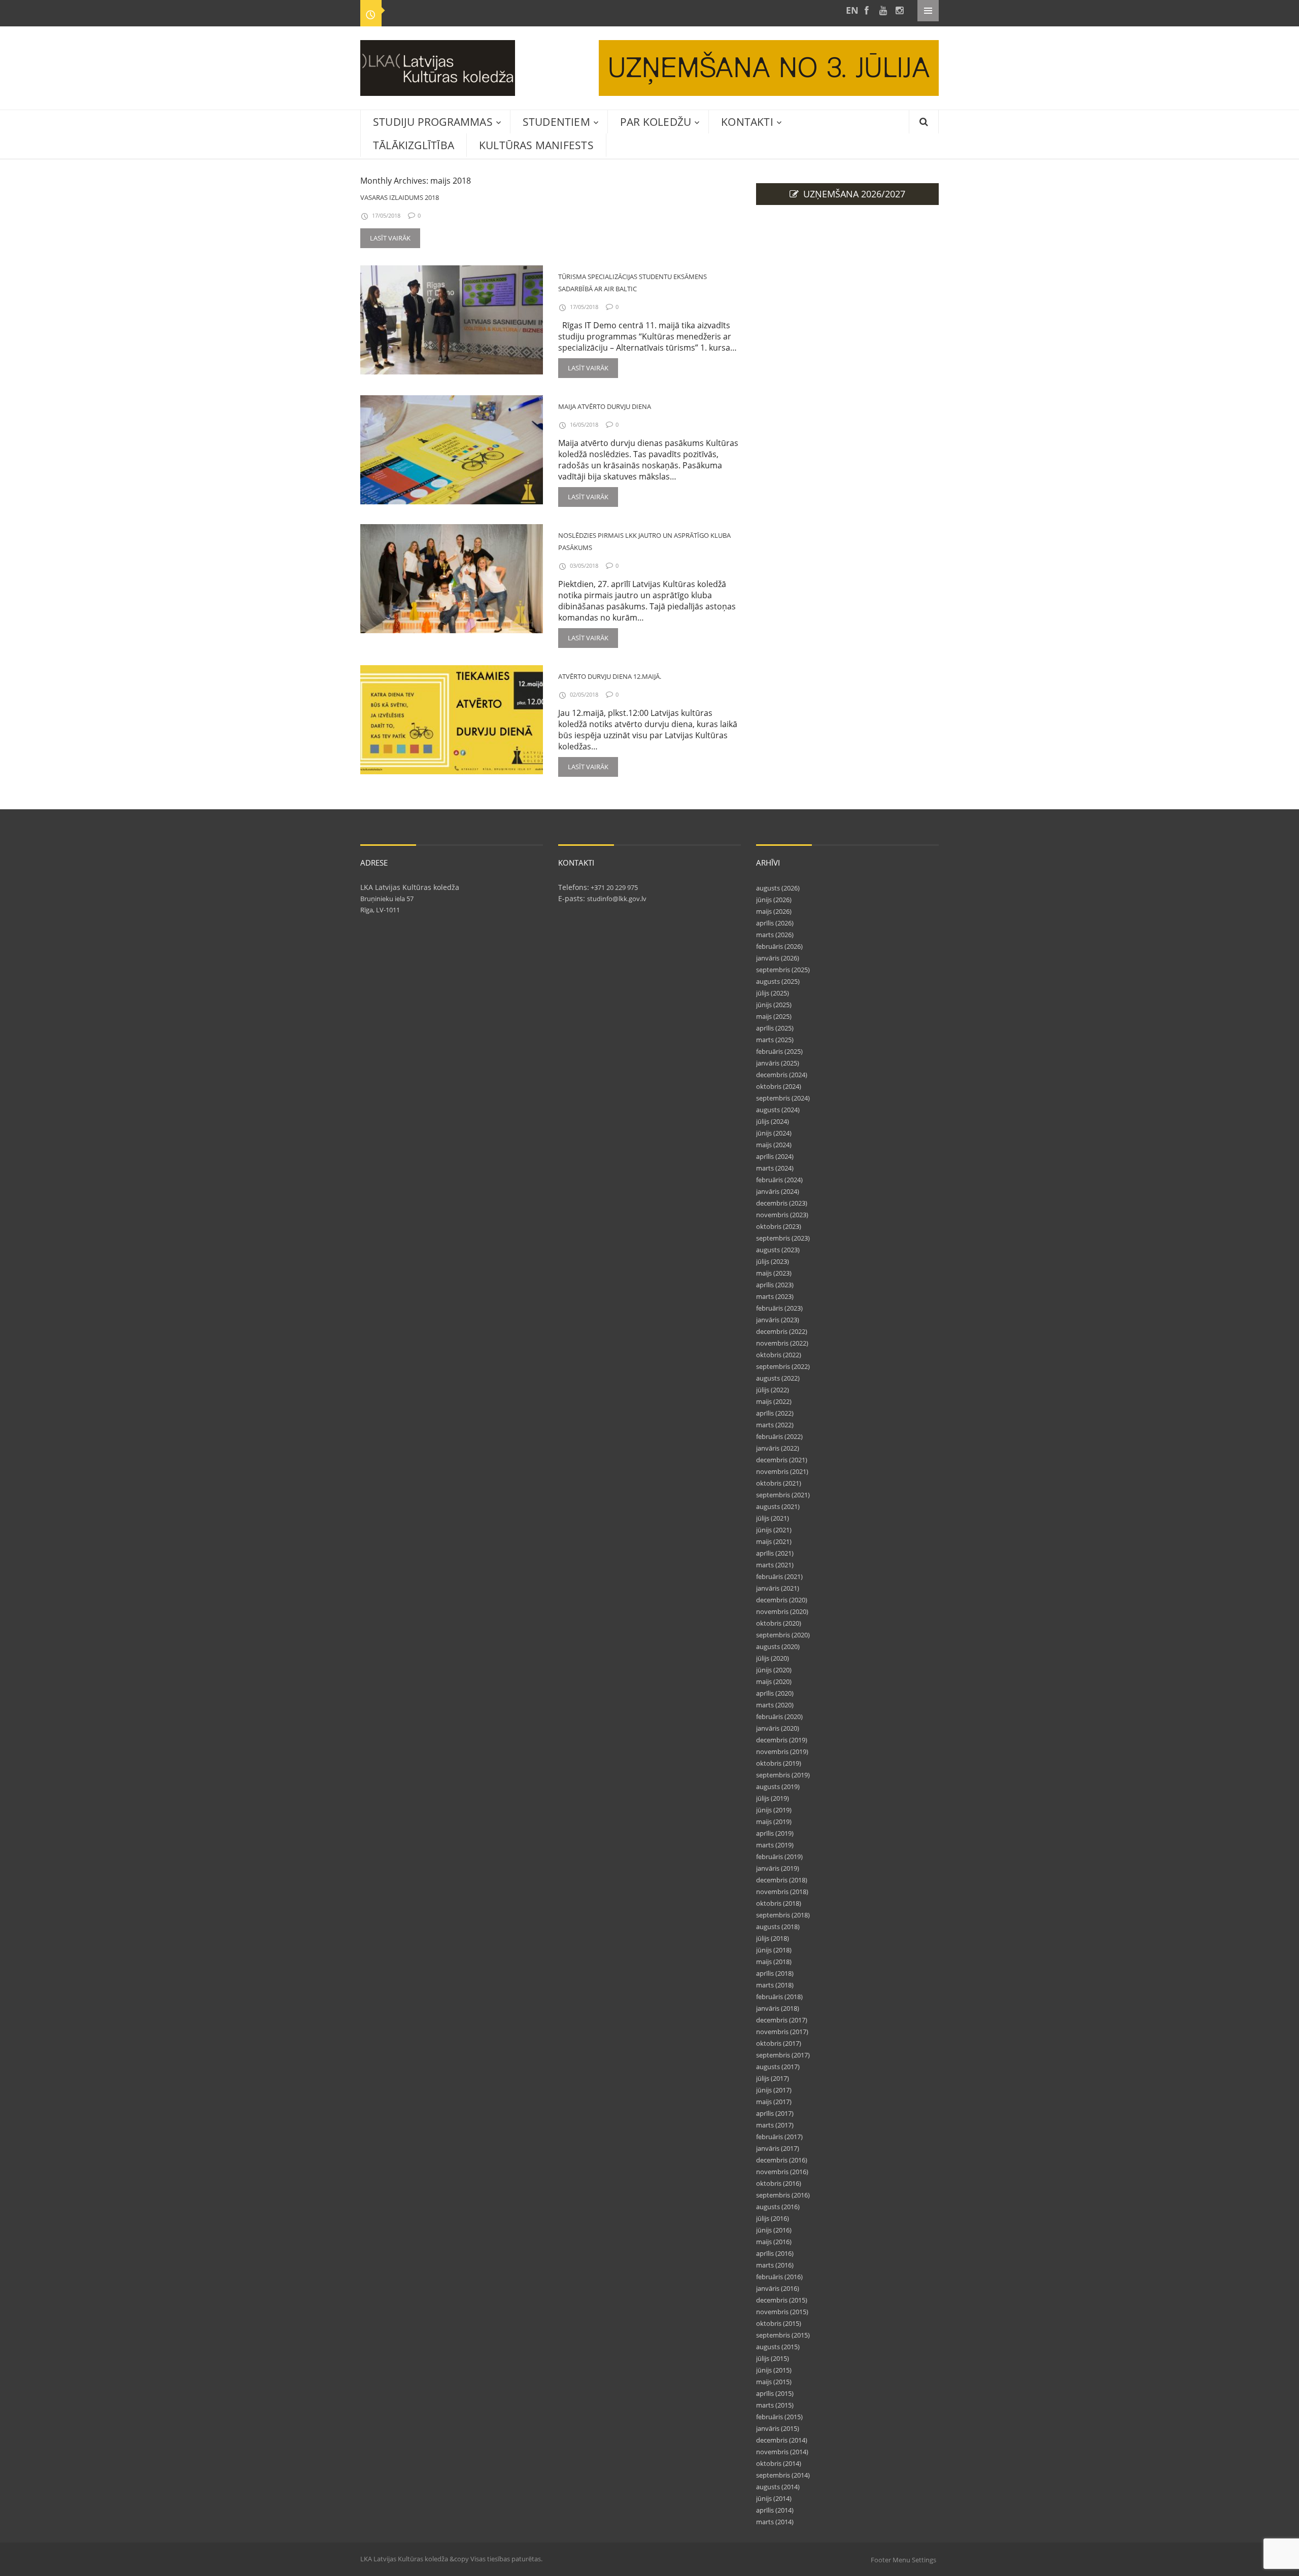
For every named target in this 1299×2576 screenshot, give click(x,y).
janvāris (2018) (778, 2008)
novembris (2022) (782, 1343)
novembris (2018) (782, 1892)
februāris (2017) (779, 2137)
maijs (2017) (774, 2102)
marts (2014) (775, 2522)
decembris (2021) (782, 1460)
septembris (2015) (783, 2335)
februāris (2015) (779, 2417)
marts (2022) (775, 1425)
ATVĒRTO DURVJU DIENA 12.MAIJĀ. (610, 676)
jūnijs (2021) (774, 1530)
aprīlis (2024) (775, 1156)
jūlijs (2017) (773, 2078)
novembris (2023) (782, 1215)
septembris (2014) (783, 2475)
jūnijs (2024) (774, 1133)
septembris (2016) (783, 2195)
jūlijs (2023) (773, 1261)
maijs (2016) (774, 2242)
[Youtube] (883, 10)
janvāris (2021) (778, 1588)
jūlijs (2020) (773, 1658)
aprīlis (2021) (775, 1553)
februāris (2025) (779, 1051)
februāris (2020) (779, 1716)
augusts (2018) (778, 1927)
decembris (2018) (782, 1880)
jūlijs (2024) (773, 1121)
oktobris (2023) (779, 1226)
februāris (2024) (779, 1180)
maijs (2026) (774, 911)
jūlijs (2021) (773, 1518)
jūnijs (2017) (774, 2090)
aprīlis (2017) (775, 2113)
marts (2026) (775, 935)
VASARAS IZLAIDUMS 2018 (400, 197)
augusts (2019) (778, 1787)
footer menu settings (903, 2560)
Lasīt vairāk (390, 238)
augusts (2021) (778, 1506)
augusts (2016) (778, 2207)
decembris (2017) (782, 2020)
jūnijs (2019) (774, 1810)
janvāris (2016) (778, 2288)
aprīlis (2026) (775, 923)
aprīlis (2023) (775, 1285)
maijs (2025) (774, 1016)
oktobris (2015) (779, 2323)
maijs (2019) (774, 1822)
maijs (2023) (774, 1273)
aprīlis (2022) (775, 1413)
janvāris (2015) (778, 2428)
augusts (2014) (778, 2487)
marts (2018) (775, 1985)
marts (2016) (775, 2265)
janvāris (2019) (778, 1868)
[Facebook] (867, 10)
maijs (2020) (774, 1681)
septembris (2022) (783, 1366)
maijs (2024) (774, 1145)
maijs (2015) (774, 2382)
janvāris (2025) (778, 1063)
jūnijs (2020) (774, 1670)
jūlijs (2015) (773, 2358)
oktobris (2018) (779, 1903)
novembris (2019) (782, 1751)
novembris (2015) (782, 2312)
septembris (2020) (783, 1635)
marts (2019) (775, 1845)
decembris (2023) (782, 1203)
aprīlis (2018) (775, 1973)
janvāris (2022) (778, 1448)
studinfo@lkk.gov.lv (617, 899)
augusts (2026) (778, 888)
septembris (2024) (783, 1098)
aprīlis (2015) (775, 2393)
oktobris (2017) (779, 2043)
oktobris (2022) (779, 1355)
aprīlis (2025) (775, 1028)
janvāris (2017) (778, 2148)
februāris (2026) (779, 946)
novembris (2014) (782, 2452)
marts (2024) (775, 1168)
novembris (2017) (782, 2032)
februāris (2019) (779, 1857)
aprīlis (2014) (775, 2510)
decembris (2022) (782, 1331)
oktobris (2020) (779, 1623)
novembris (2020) (782, 1611)
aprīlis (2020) (775, 1693)
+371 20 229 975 (613, 887)
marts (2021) (775, 1565)
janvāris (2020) (778, 1728)
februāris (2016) (779, 2277)
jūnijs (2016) (774, 2230)
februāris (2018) (779, 1997)
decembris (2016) (782, 2160)
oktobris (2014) (779, 2463)
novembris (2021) (782, 1471)
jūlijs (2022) (773, 1390)
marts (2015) (775, 2405)
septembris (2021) (783, 1495)
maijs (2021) (774, 1541)
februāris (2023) (779, 1308)
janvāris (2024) (778, 1191)
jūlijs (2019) (773, 1798)
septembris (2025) (783, 970)
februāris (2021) (779, 1576)
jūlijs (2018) (773, 1938)
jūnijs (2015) (774, 2370)
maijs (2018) (774, 1962)
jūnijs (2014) (774, 2498)
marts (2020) (775, 1705)
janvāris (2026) (778, 958)
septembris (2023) (783, 1238)
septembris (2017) (783, 2055)
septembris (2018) (783, 1915)
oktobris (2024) (779, 1086)
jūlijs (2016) (773, 2218)
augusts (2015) (778, 2347)
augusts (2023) (778, 1250)
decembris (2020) (782, 1600)
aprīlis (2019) (775, 1833)
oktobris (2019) (779, 1763)
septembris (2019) (783, 1775)
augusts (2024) (778, 1110)
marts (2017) (775, 2125)
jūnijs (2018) (774, 1950)
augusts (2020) (778, 1646)
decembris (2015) (782, 2300)
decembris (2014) (782, 2440)
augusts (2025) (778, 981)
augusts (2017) (778, 2067)
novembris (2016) (782, 2172)
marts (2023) (775, 1296)
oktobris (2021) (779, 1483)
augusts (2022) (778, 1378)
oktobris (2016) (779, 2183)
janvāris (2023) (778, 1320)
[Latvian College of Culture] (850, 10)
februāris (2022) (779, 1436)
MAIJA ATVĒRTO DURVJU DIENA (605, 406)
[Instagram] (899, 10)
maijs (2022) (774, 1401)
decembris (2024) (782, 1075)
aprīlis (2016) (775, 2253)
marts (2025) (775, 1040)
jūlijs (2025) (773, 993)
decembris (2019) (782, 1740)
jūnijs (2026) (774, 900)
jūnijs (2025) (774, 1005)
